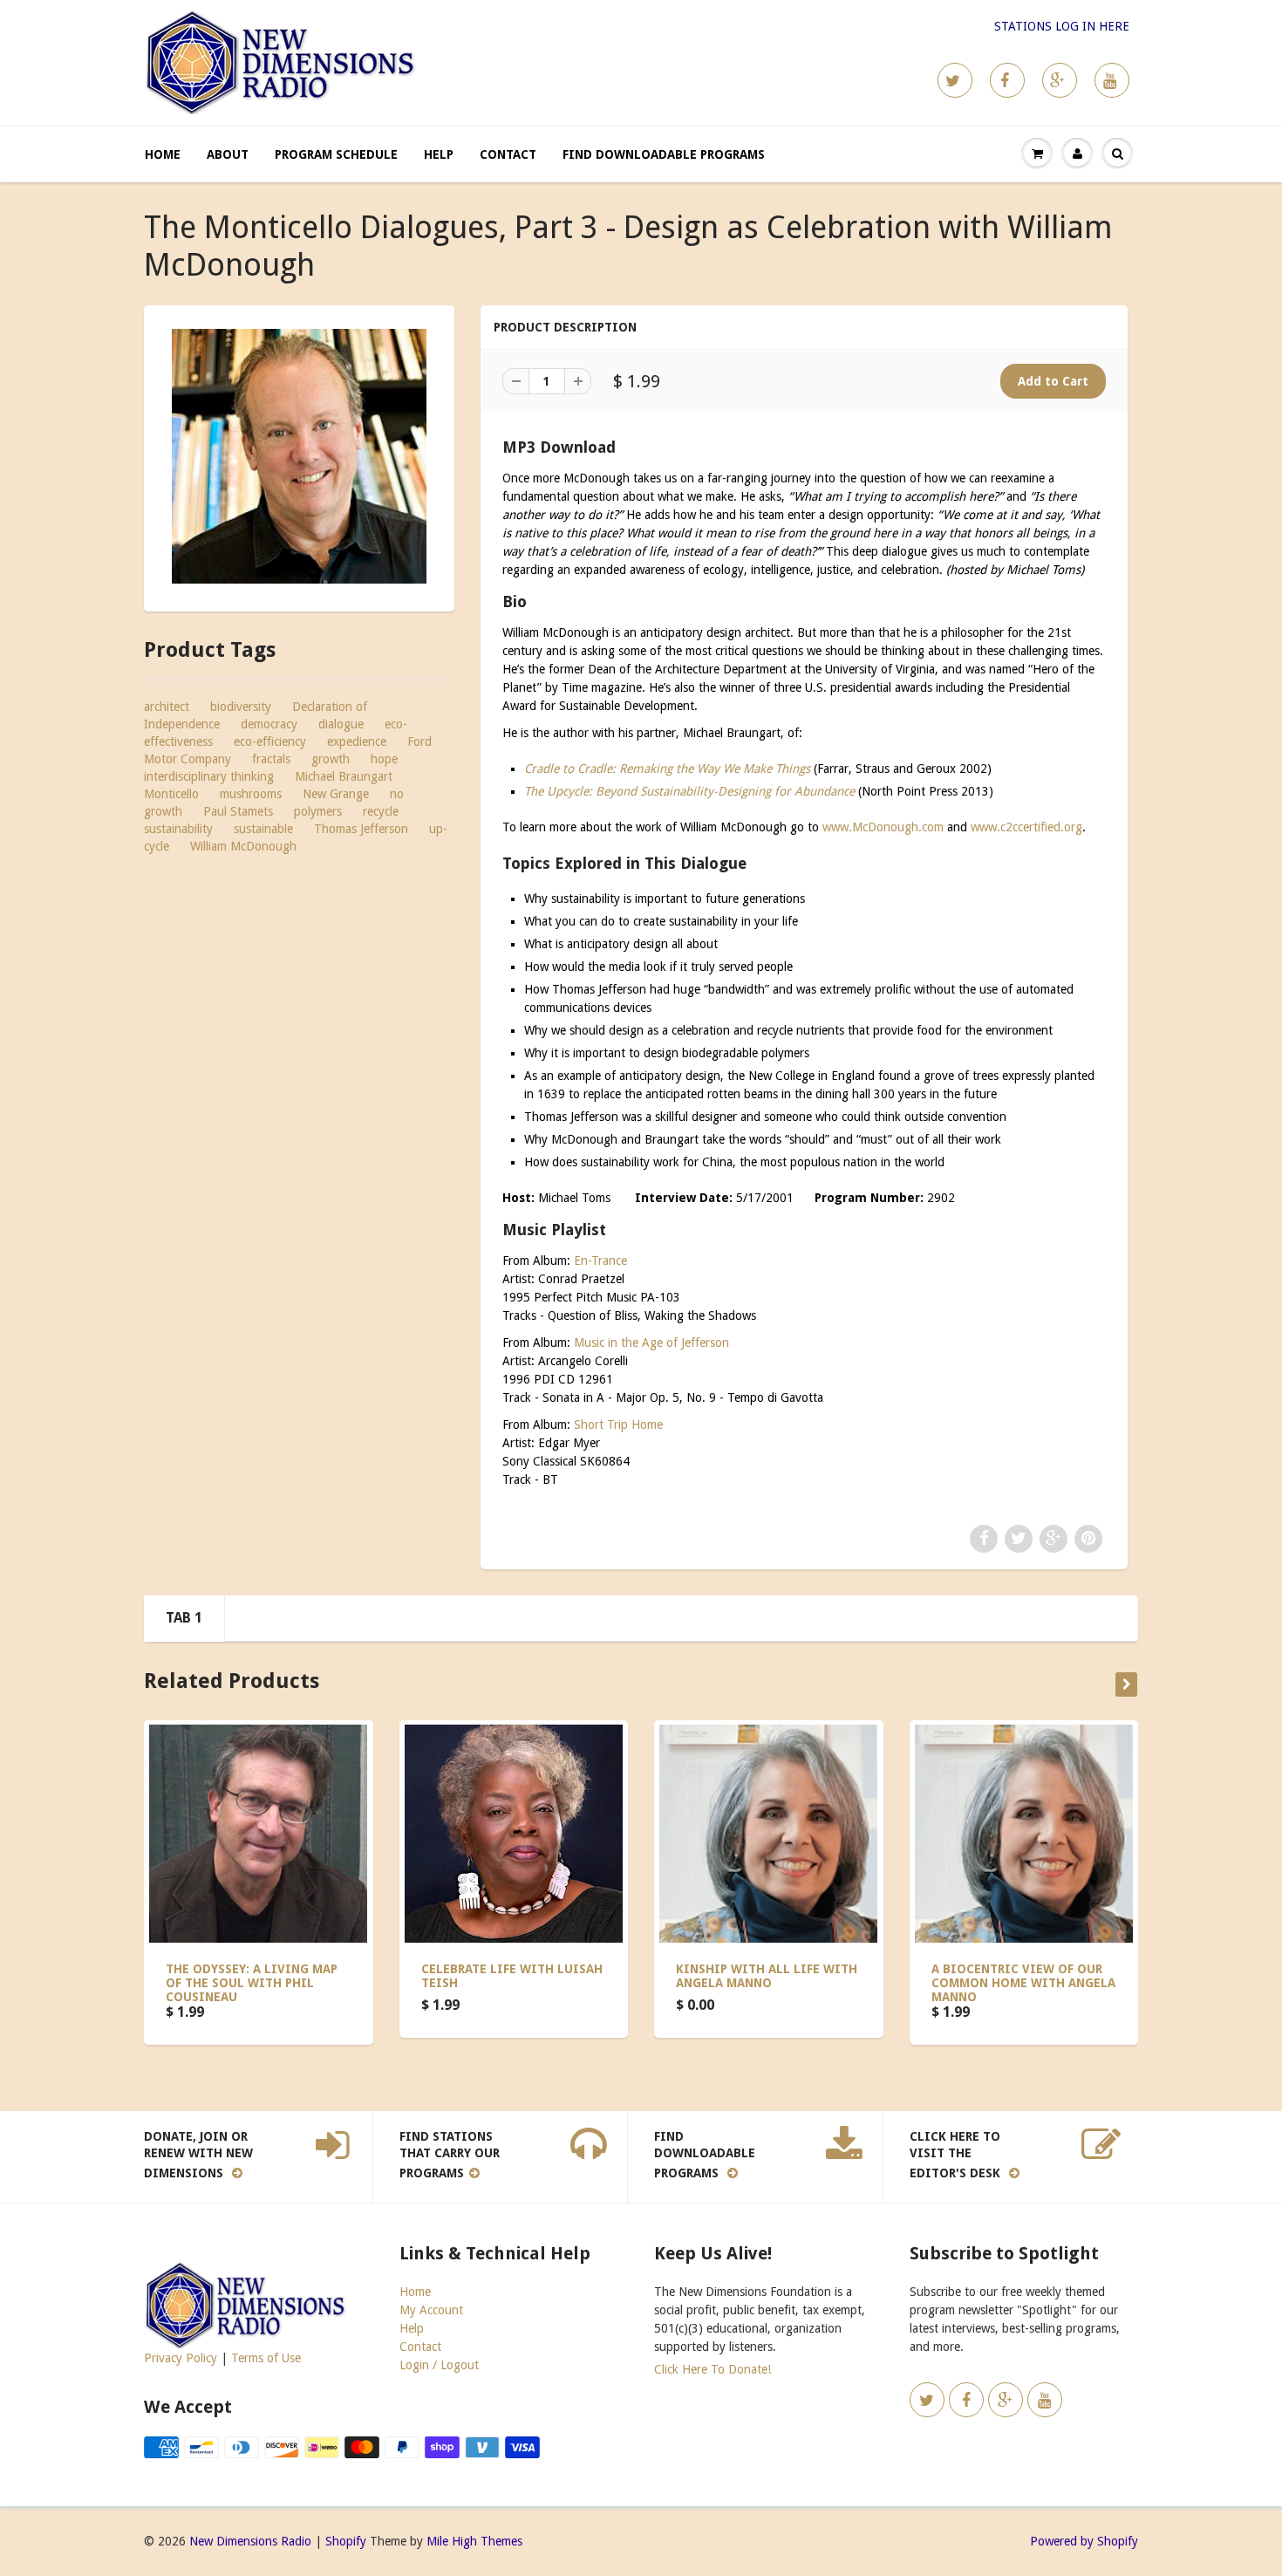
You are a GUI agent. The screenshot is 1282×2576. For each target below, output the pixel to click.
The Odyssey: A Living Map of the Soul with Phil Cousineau (252, 1983)
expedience (357, 741)
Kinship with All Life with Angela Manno (767, 1976)
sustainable (263, 829)
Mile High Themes (474, 2541)
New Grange (336, 794)
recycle (381, 811)
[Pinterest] (1060, 80)
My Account (431, 2310)
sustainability (178, 829)
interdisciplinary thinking (209, 776)
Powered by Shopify (1084, 2541)
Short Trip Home (618, 1425)
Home (163, 154)
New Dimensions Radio (250, 2541)
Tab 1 (184, 1618)
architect (167, 707)
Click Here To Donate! (713, 2369)
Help (439, 154)
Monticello (171, 794)
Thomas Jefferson (361, 829)
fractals (271, 759)
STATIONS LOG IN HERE (1062, 26)
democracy (269, 724)
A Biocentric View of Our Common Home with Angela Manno (1023, 1983)
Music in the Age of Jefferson (651, 1343)
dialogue (341, 724)
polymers (318, 811)
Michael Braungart (344, 776)
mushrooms (251, 794)
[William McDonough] (299, 456)
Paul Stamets (238, 811)
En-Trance (600, 1261)
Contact (508, 154)
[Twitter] (955, 80)
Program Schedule (336, 154)
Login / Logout (439, 2365)
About (228, 154)
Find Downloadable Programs (664, 154)
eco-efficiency (270, 741)
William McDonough (243, 846)
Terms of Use (266, 2358)
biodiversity (241, 707)
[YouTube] (1112, 80)
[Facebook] (1007, 80)
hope (384, 759)
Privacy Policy (181, 2358)
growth (331, 759)
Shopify (346, 2541)
